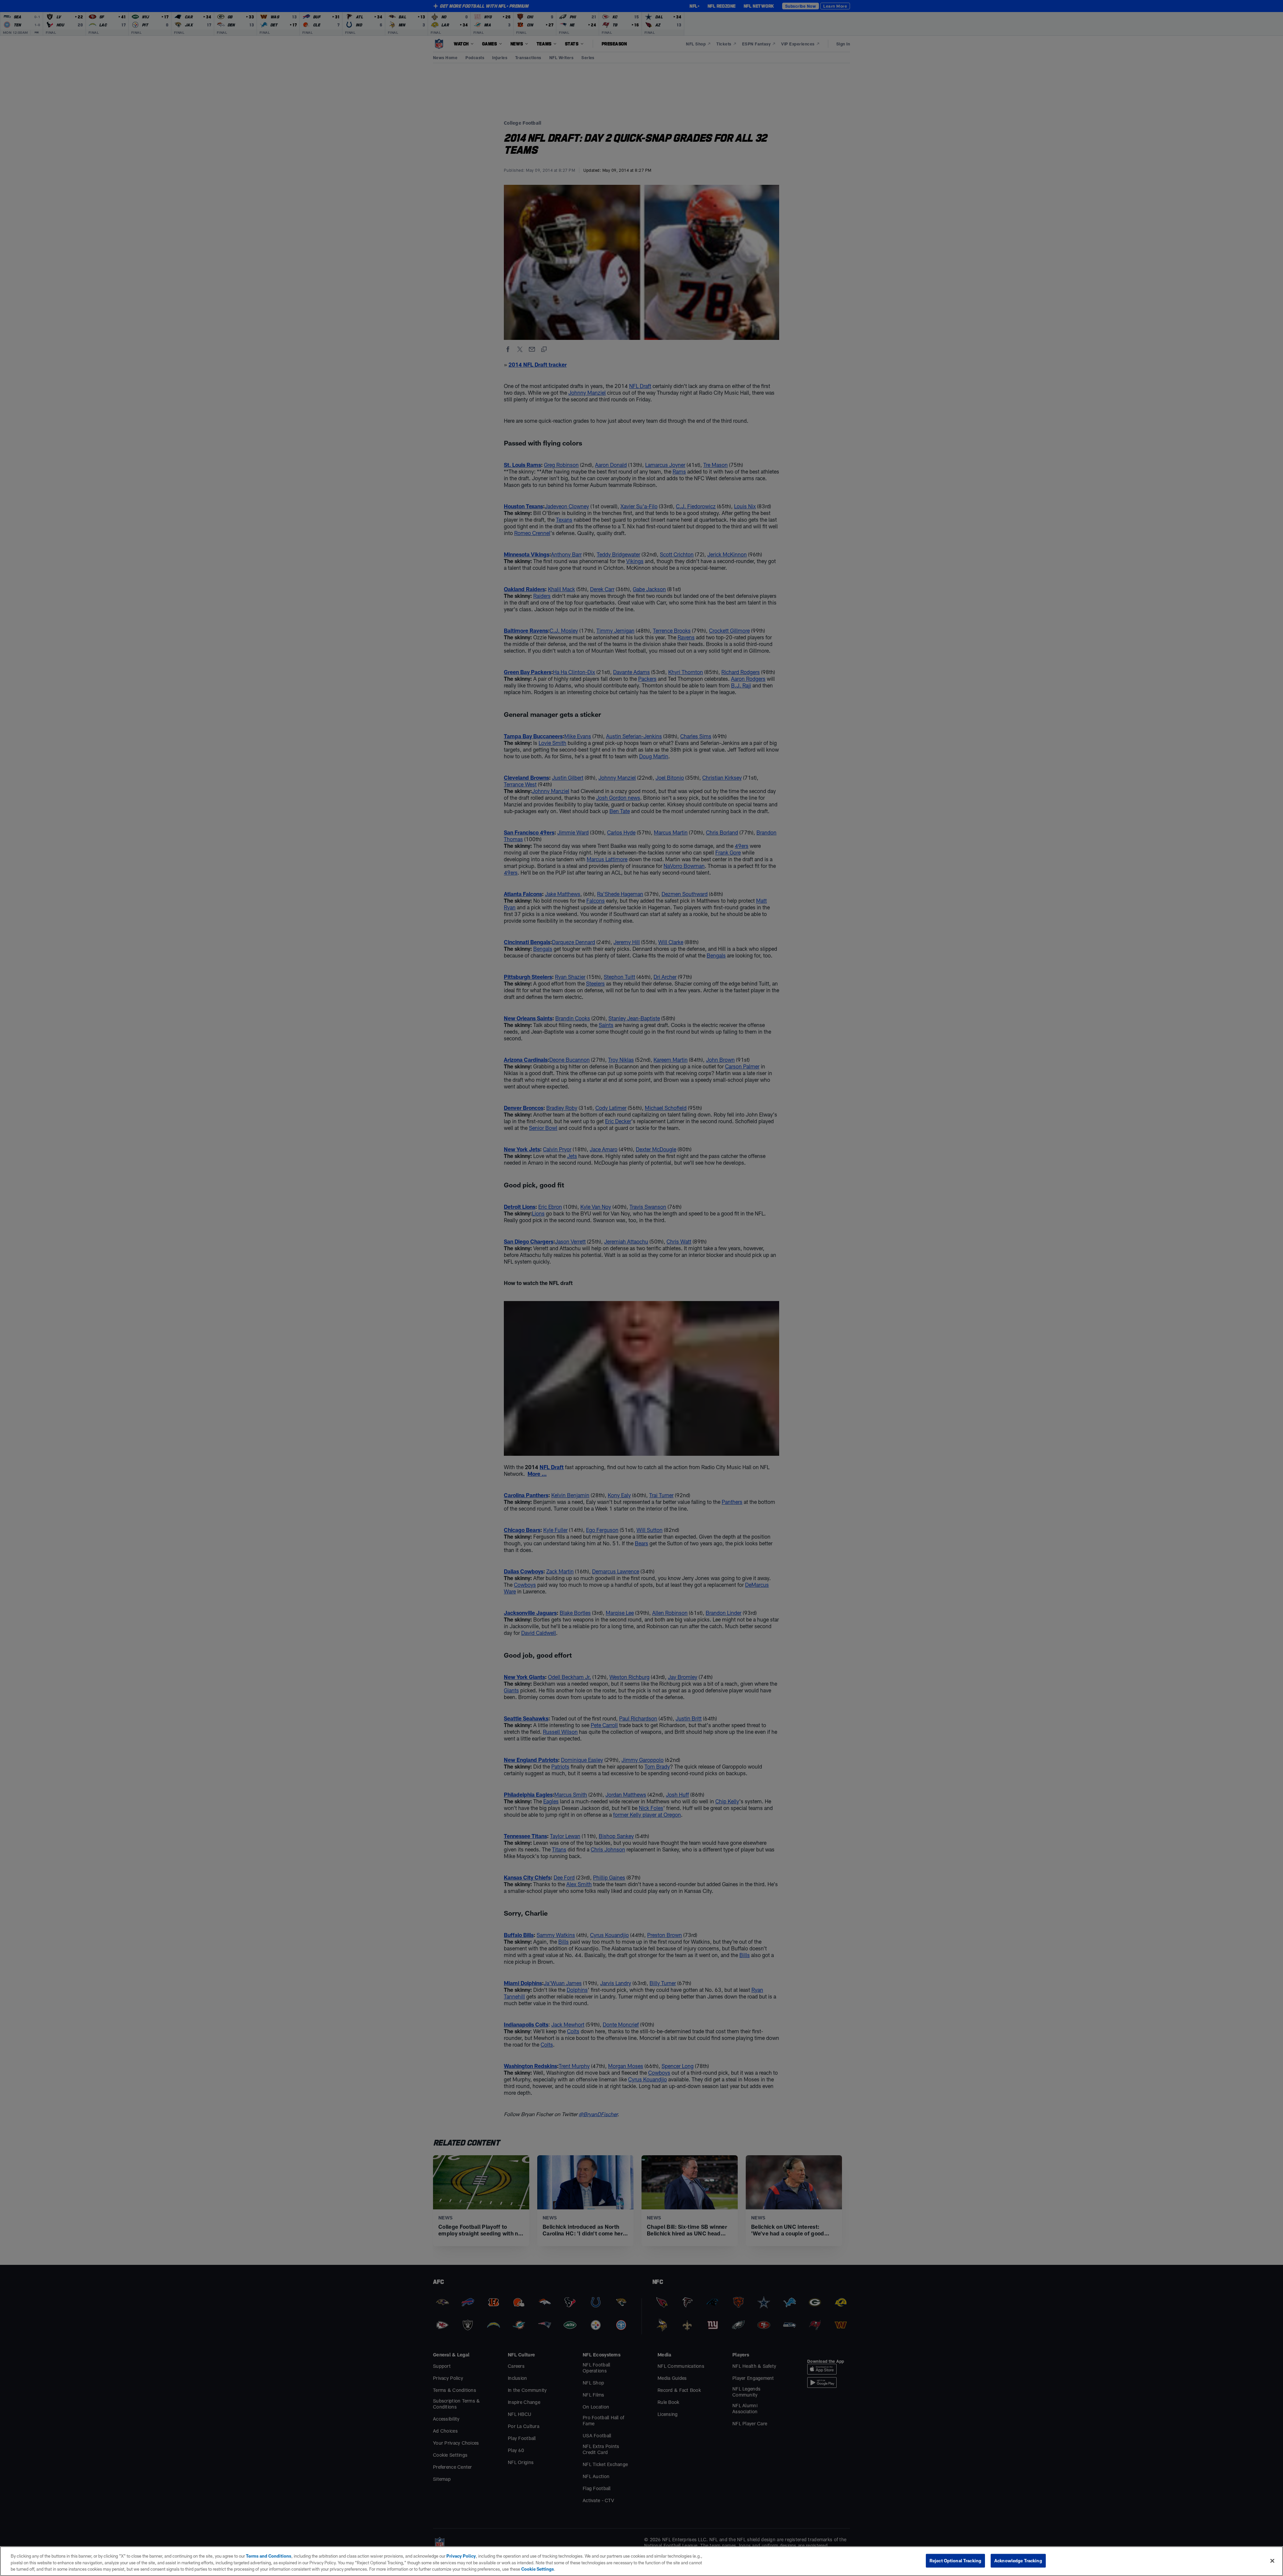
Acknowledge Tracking (1018, 2560)
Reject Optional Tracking (955, 2560)
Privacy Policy (461, 2556)
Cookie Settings (538, 2569)
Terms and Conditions (269, 2556)
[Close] (1272, 2561)
